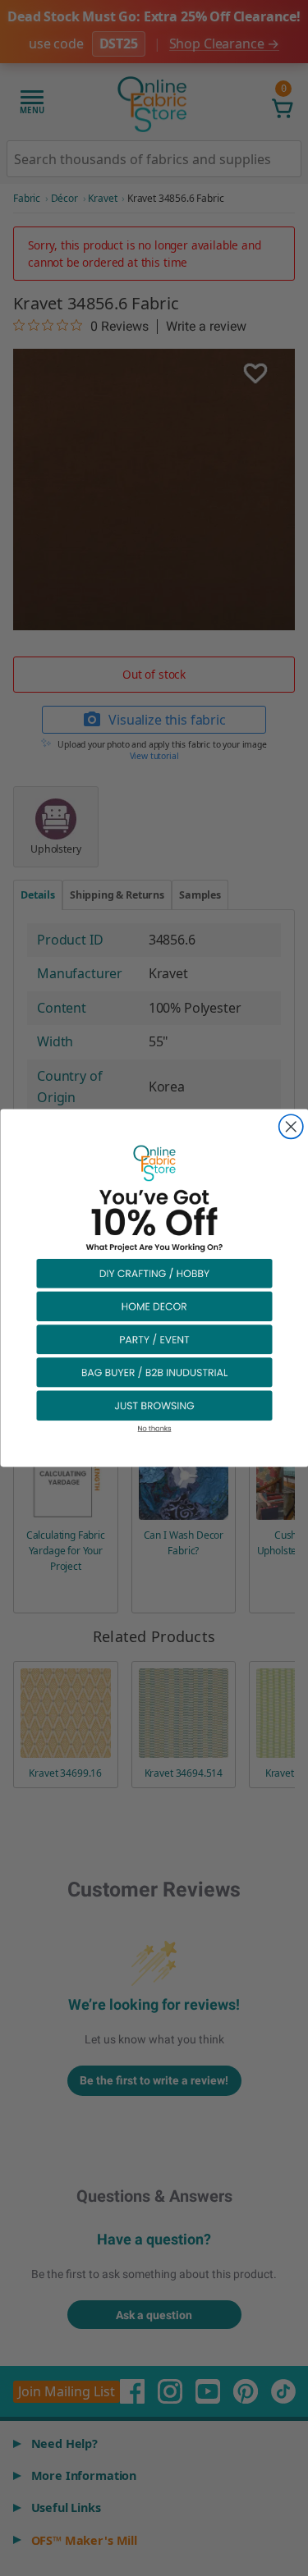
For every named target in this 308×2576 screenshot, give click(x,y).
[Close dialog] (290, 1126)
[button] (154, 1273)
